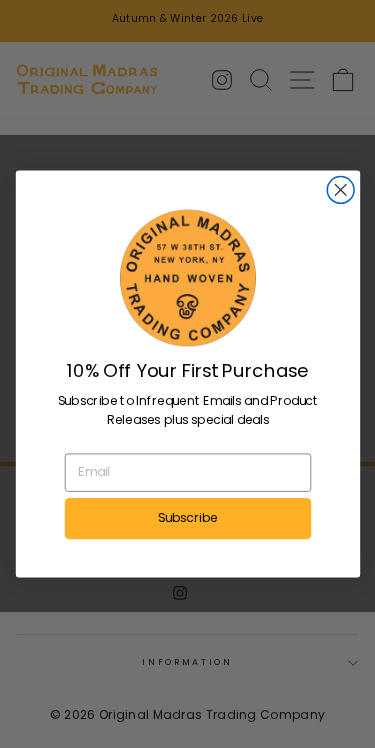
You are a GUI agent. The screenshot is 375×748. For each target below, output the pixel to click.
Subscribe (188, 518)
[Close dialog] (340, 190)
